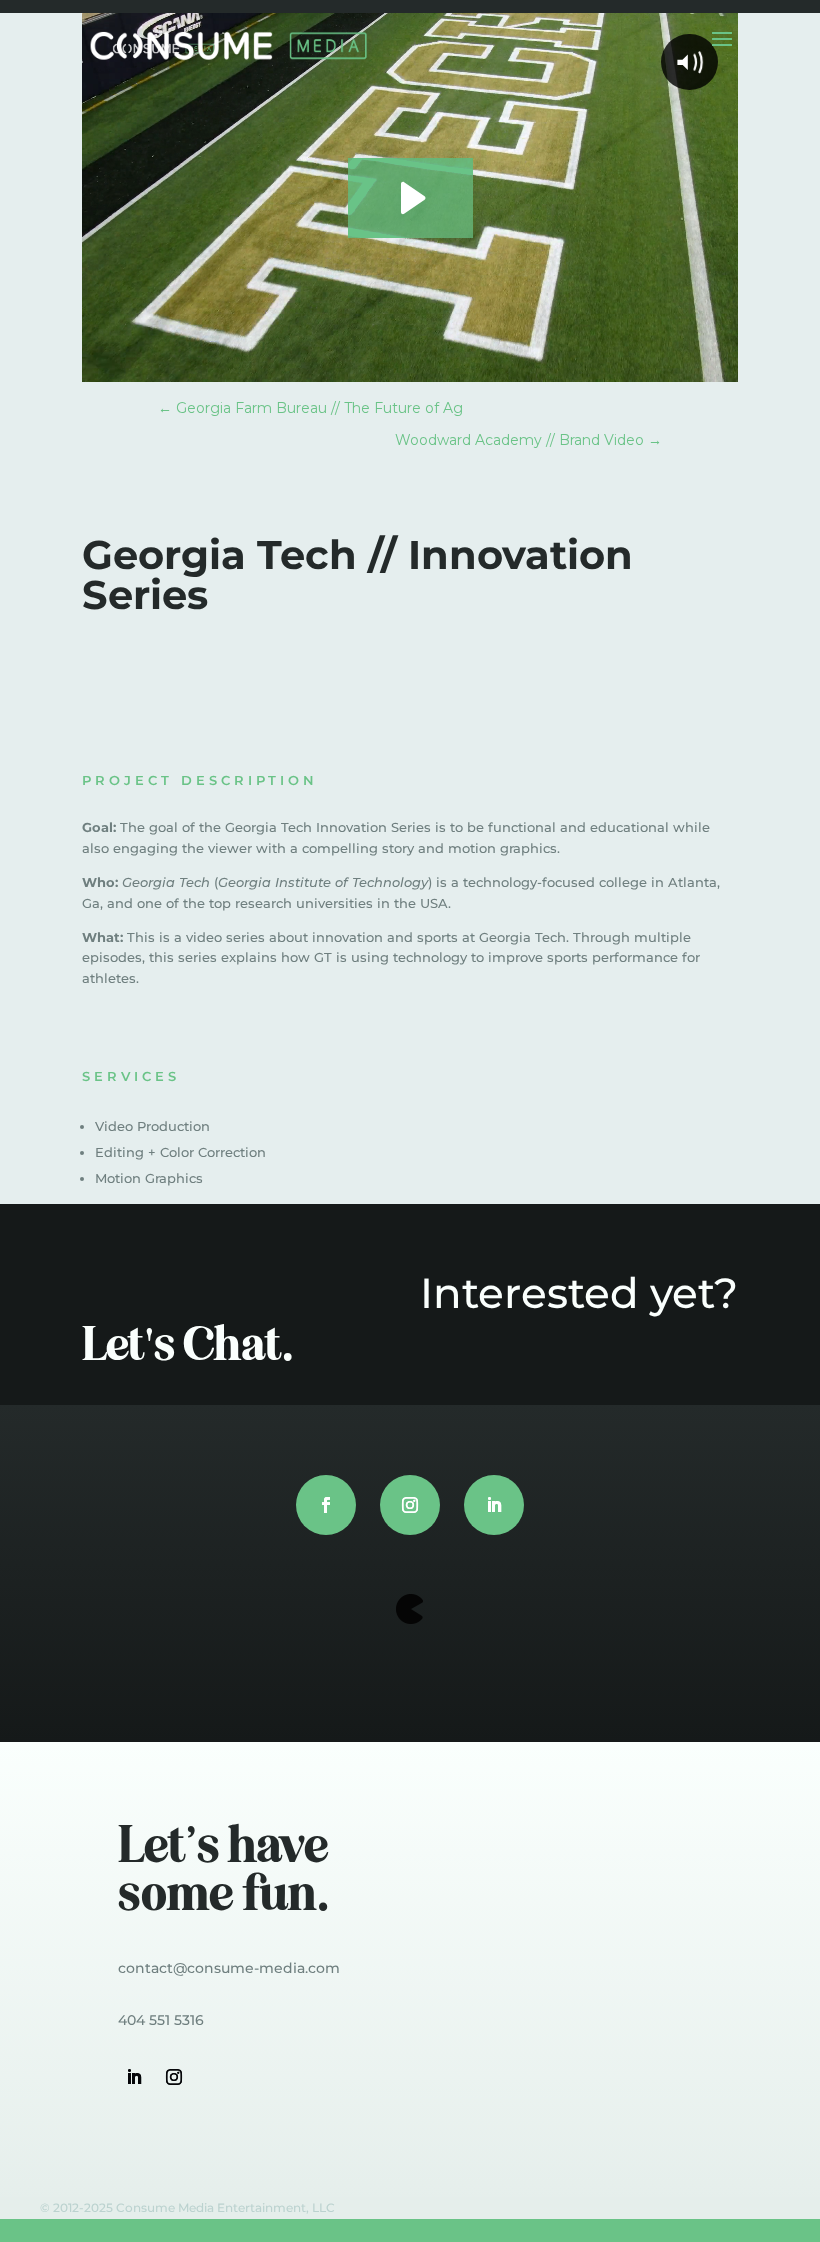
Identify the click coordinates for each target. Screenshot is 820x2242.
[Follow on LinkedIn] (494, 1505)
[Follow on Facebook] (326, 1505)
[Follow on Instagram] (410, 1505)
